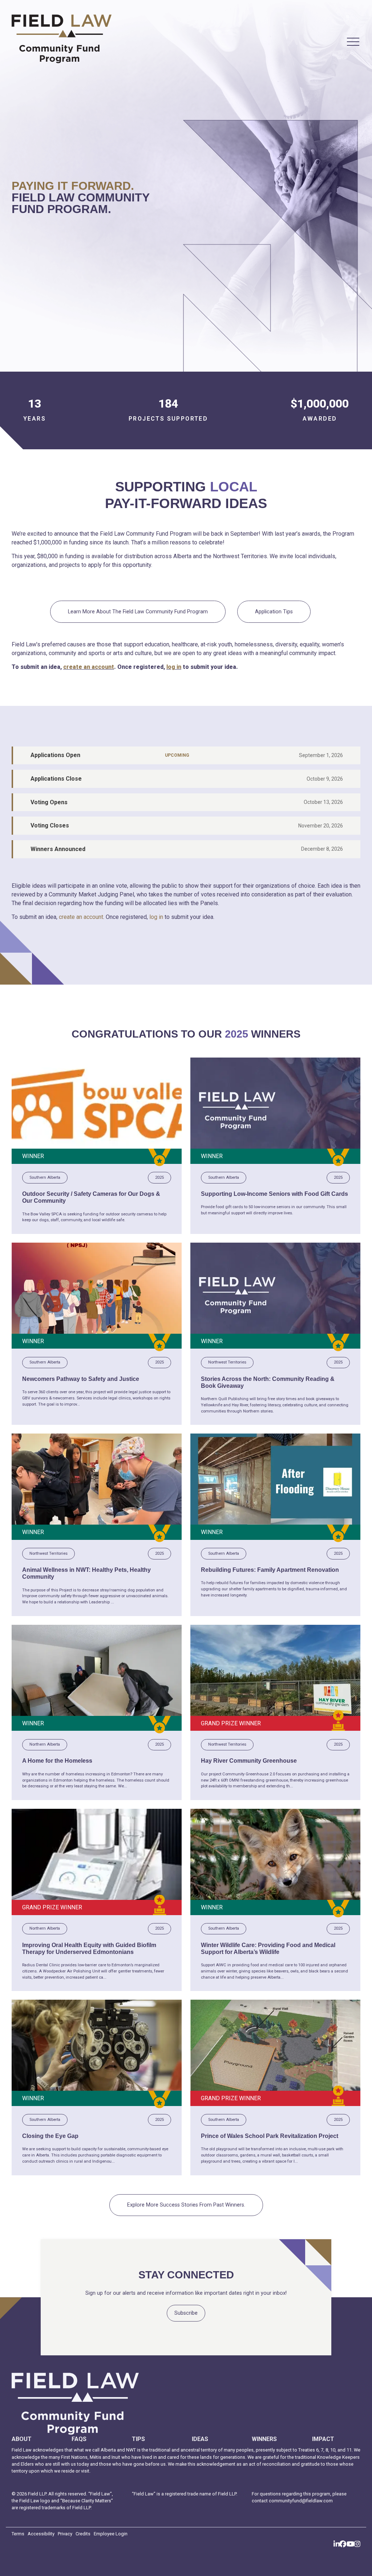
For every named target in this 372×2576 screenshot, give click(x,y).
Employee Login (111, 2534)
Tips (138, 2439)
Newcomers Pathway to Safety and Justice (81, 1379)
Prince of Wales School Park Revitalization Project (270, 2136)
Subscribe (186, 2313)
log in (174, 667)
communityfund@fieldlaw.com (301, 2501)
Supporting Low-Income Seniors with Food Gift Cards (274, 1194)
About (22, 2439)
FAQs (79, 2439)
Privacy (65, 2534)
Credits (83, 2534)
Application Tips (274, 612)
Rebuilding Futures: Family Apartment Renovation (270, 1570)
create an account (89, 667)
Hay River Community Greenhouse (249, 1761)
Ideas (200, 2439)
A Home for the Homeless (57, 1761)
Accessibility (41, 2534)
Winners (264, 2439)
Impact (323, 2439)
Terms (18, 2534)
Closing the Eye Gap (50, 2136)
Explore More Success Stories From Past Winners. (186, 2205)
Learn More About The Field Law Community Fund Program (138, 612)
